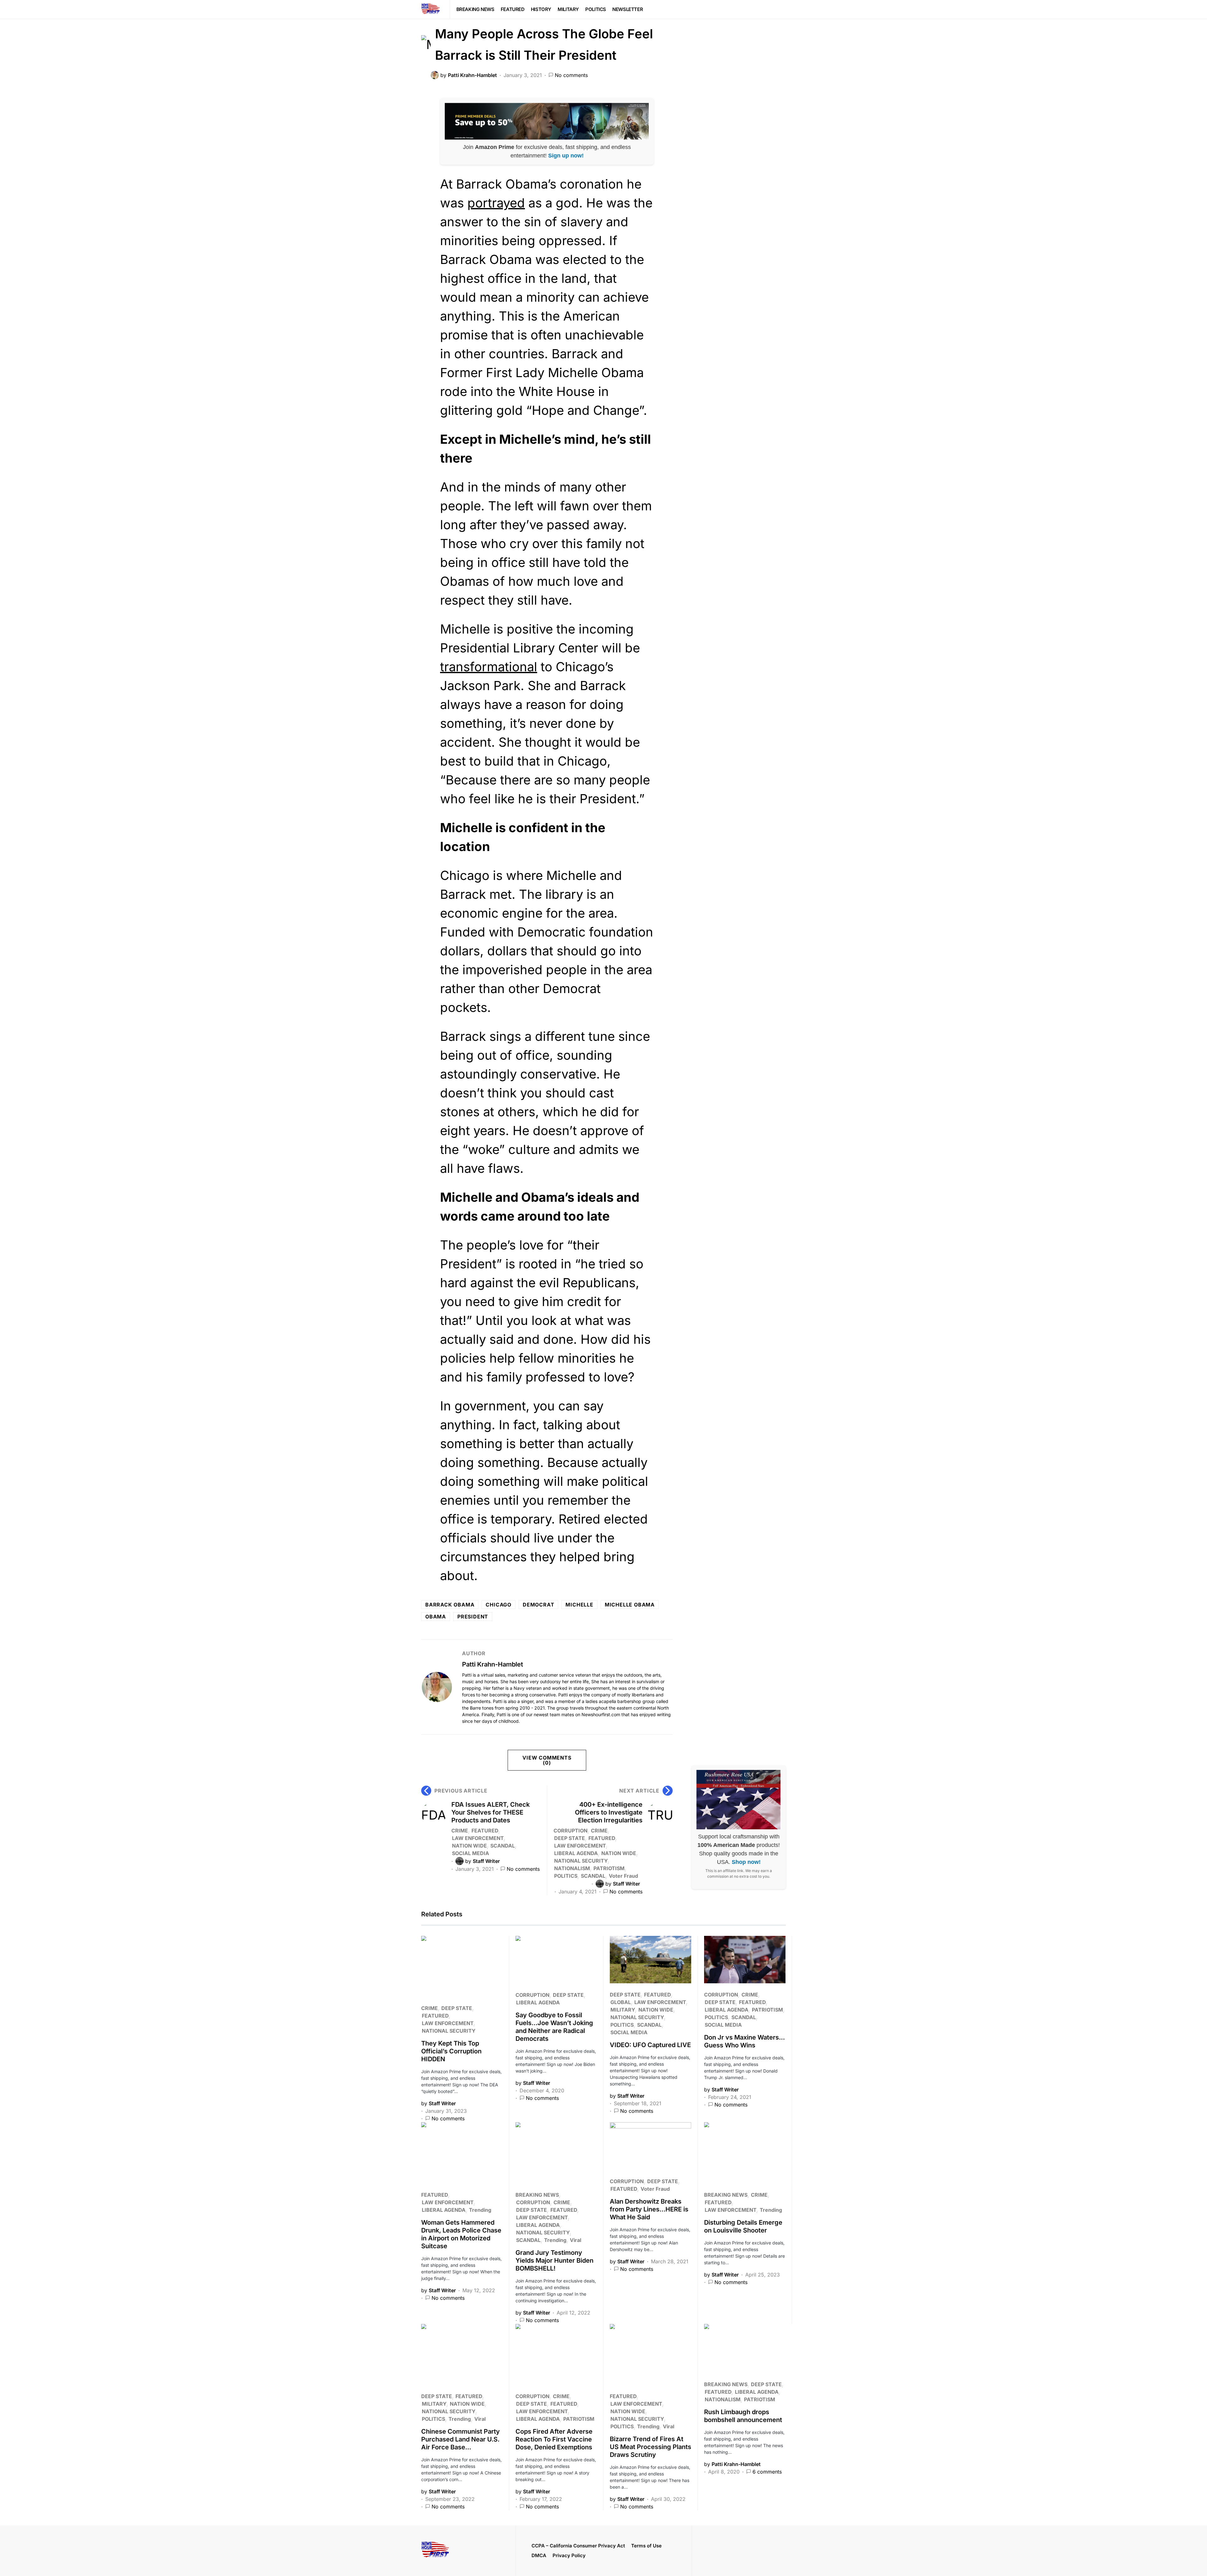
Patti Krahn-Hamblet (493, 1664)
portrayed (496, 203)
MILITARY (623, 2010)
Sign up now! (566, 156)
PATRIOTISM (609, 1868)
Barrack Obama (450, 1605)
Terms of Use (646, 2546)
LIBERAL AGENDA (576, 1853)
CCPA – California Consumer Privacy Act (578, 2546)
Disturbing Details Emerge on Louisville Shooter (743, 2226)
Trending (480, 2210)
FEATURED (485, 1831)
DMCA (539, 2555)
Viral (576, 2240)
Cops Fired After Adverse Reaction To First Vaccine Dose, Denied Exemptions (554, 2439)
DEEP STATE (570, 1838)
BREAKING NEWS (537, 2195)
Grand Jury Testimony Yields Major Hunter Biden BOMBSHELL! (554, 2260)
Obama (436, 1617)
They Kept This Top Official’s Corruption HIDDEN (451, 2051)
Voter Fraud (623, 1876)
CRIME (460, 1831)
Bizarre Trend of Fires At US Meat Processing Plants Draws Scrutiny (650, 2447)
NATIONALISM (572, 1868)
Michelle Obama (630, 1605)
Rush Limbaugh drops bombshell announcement (743, 2416)
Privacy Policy (569, 2555)
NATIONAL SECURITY (581, 1861)
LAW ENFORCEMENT (478, 1838)
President (473, 1617)
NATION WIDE (469, 1846)
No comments (571, 75)
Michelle (579, 1605)
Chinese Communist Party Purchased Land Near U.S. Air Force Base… (460, 2439)
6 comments (767, 2472)
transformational (489, 667)
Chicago (499, 1605)
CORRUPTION (570, 1831)
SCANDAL (503, 1846)
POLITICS (566, 1876)
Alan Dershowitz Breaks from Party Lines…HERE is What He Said (649, 2209)
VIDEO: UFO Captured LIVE (650, 2045)
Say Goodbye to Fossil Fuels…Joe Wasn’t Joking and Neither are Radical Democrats (554, 2027)
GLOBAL (621, 2002)
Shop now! (746, 1862)
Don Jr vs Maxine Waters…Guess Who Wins (744, 2041)
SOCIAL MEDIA (471, 1853)
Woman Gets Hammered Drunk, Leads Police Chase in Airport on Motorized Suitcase (461, 2234)
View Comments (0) (547, 1760)
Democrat (538, 1605)
